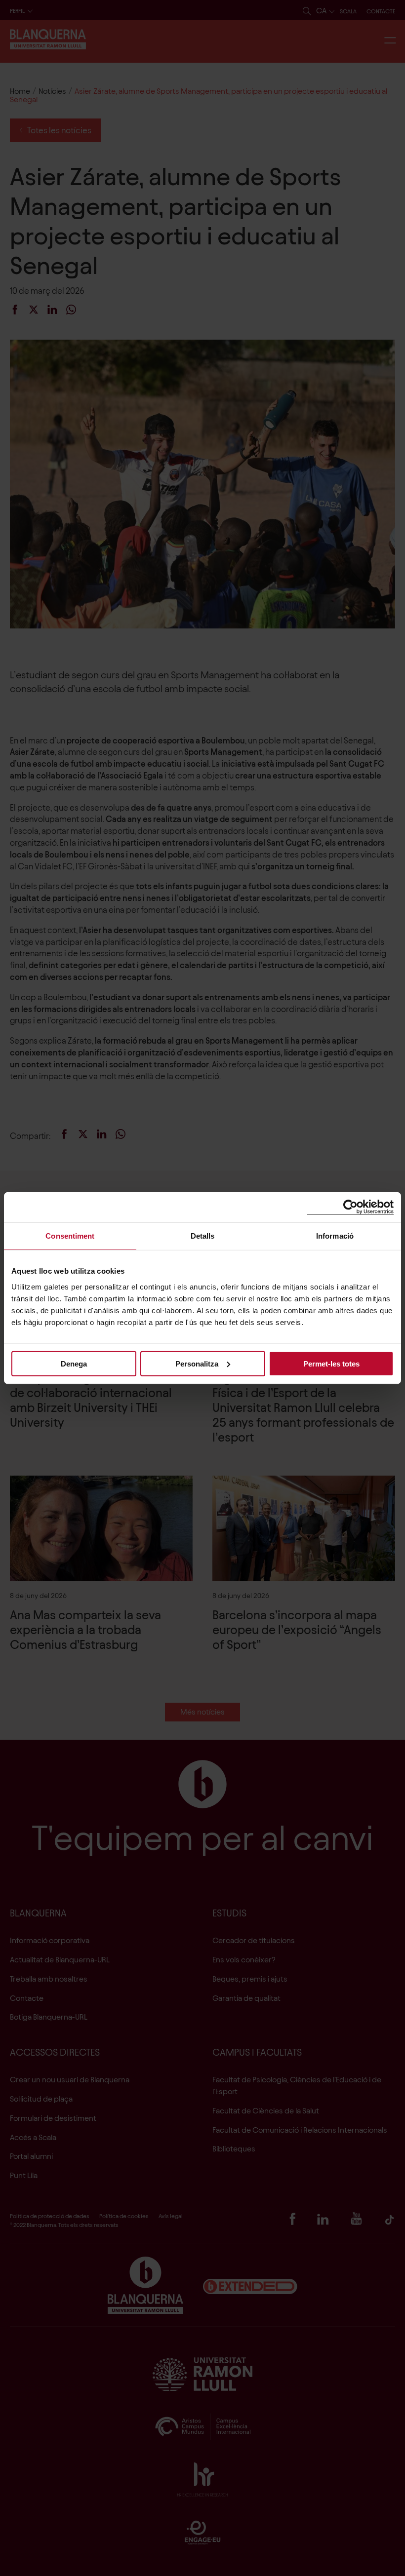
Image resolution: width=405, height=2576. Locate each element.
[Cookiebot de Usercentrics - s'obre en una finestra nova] (350, 1207)
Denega (74, 1363)
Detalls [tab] (203, 1236)
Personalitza (197, 1363)
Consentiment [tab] (70, 1236)
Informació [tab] (335, 1236)
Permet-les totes (331, 1363)
